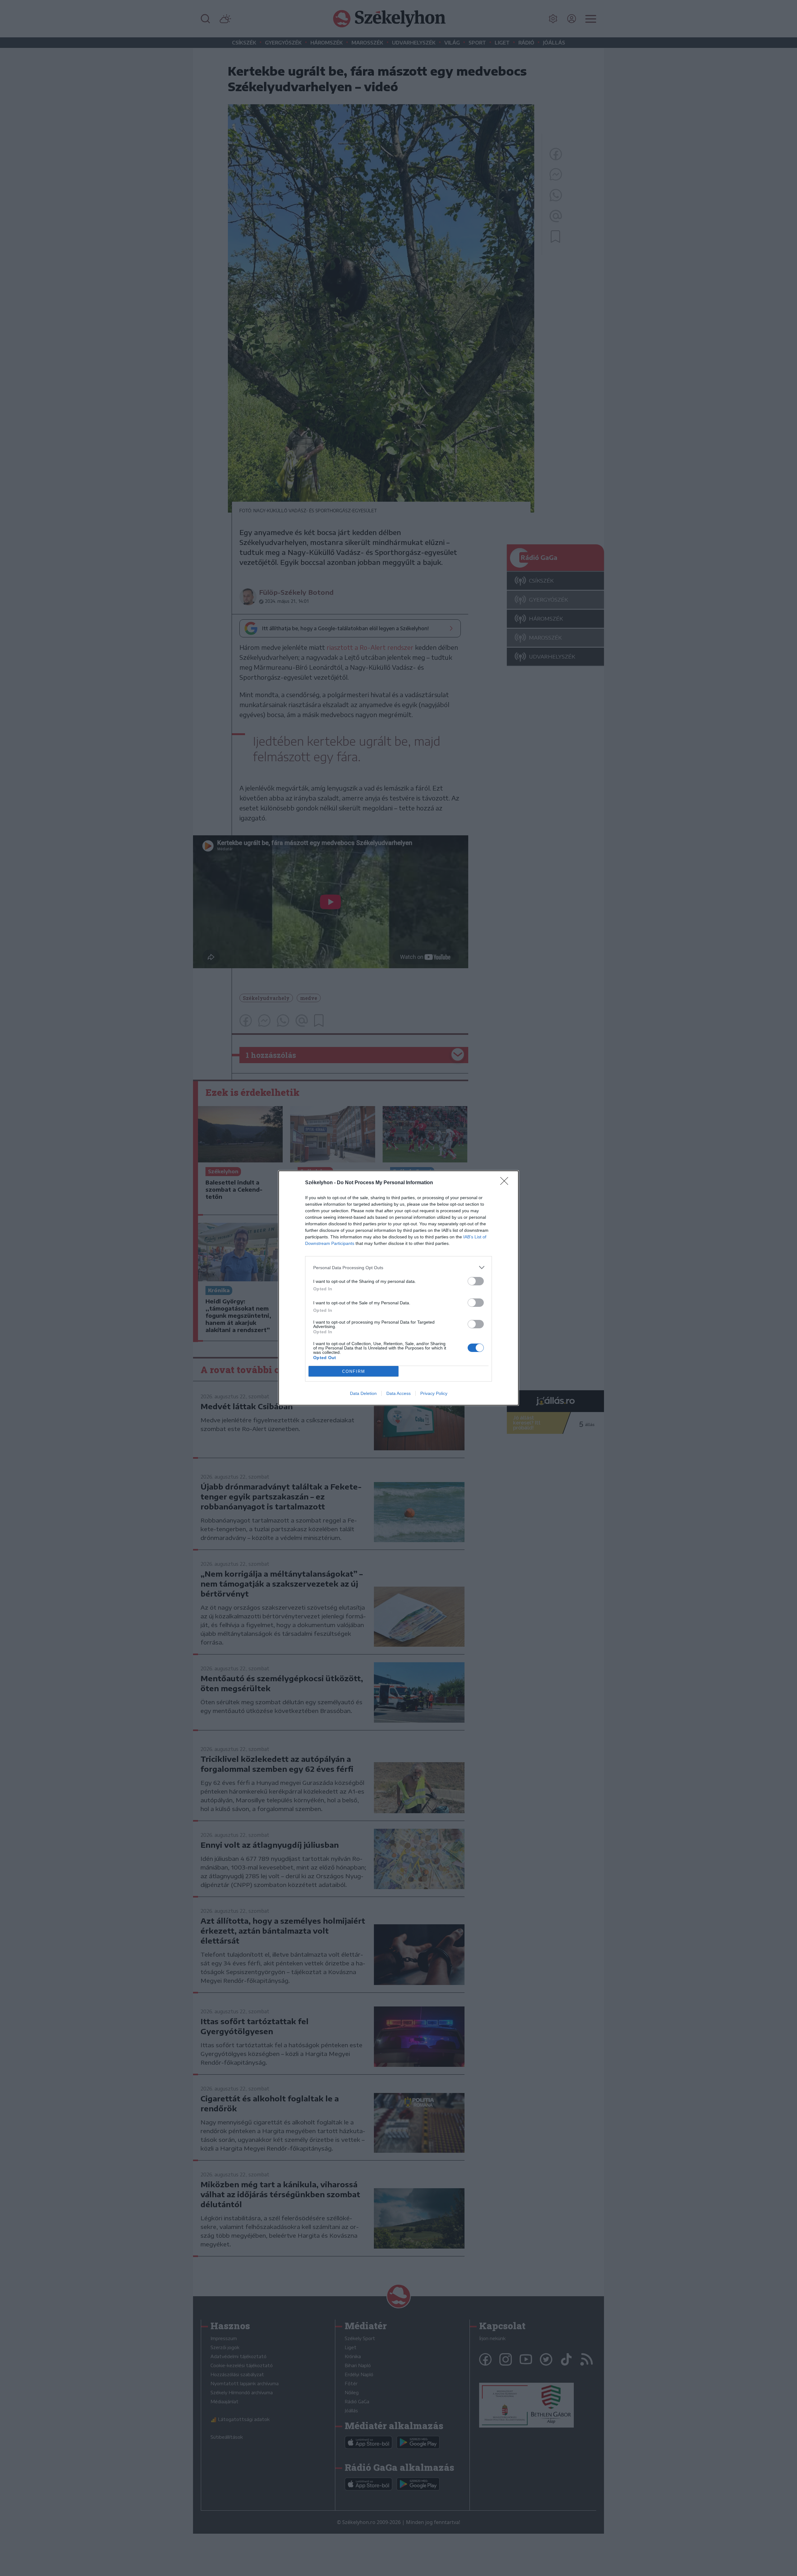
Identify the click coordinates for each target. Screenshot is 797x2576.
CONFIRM (354, 1371)
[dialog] (398, 1288)
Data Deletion (363, 1393)
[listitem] (398, 1267)
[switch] (476, 1281)
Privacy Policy (434, 1393)
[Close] (506, 1183)
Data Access (398, 1393)
